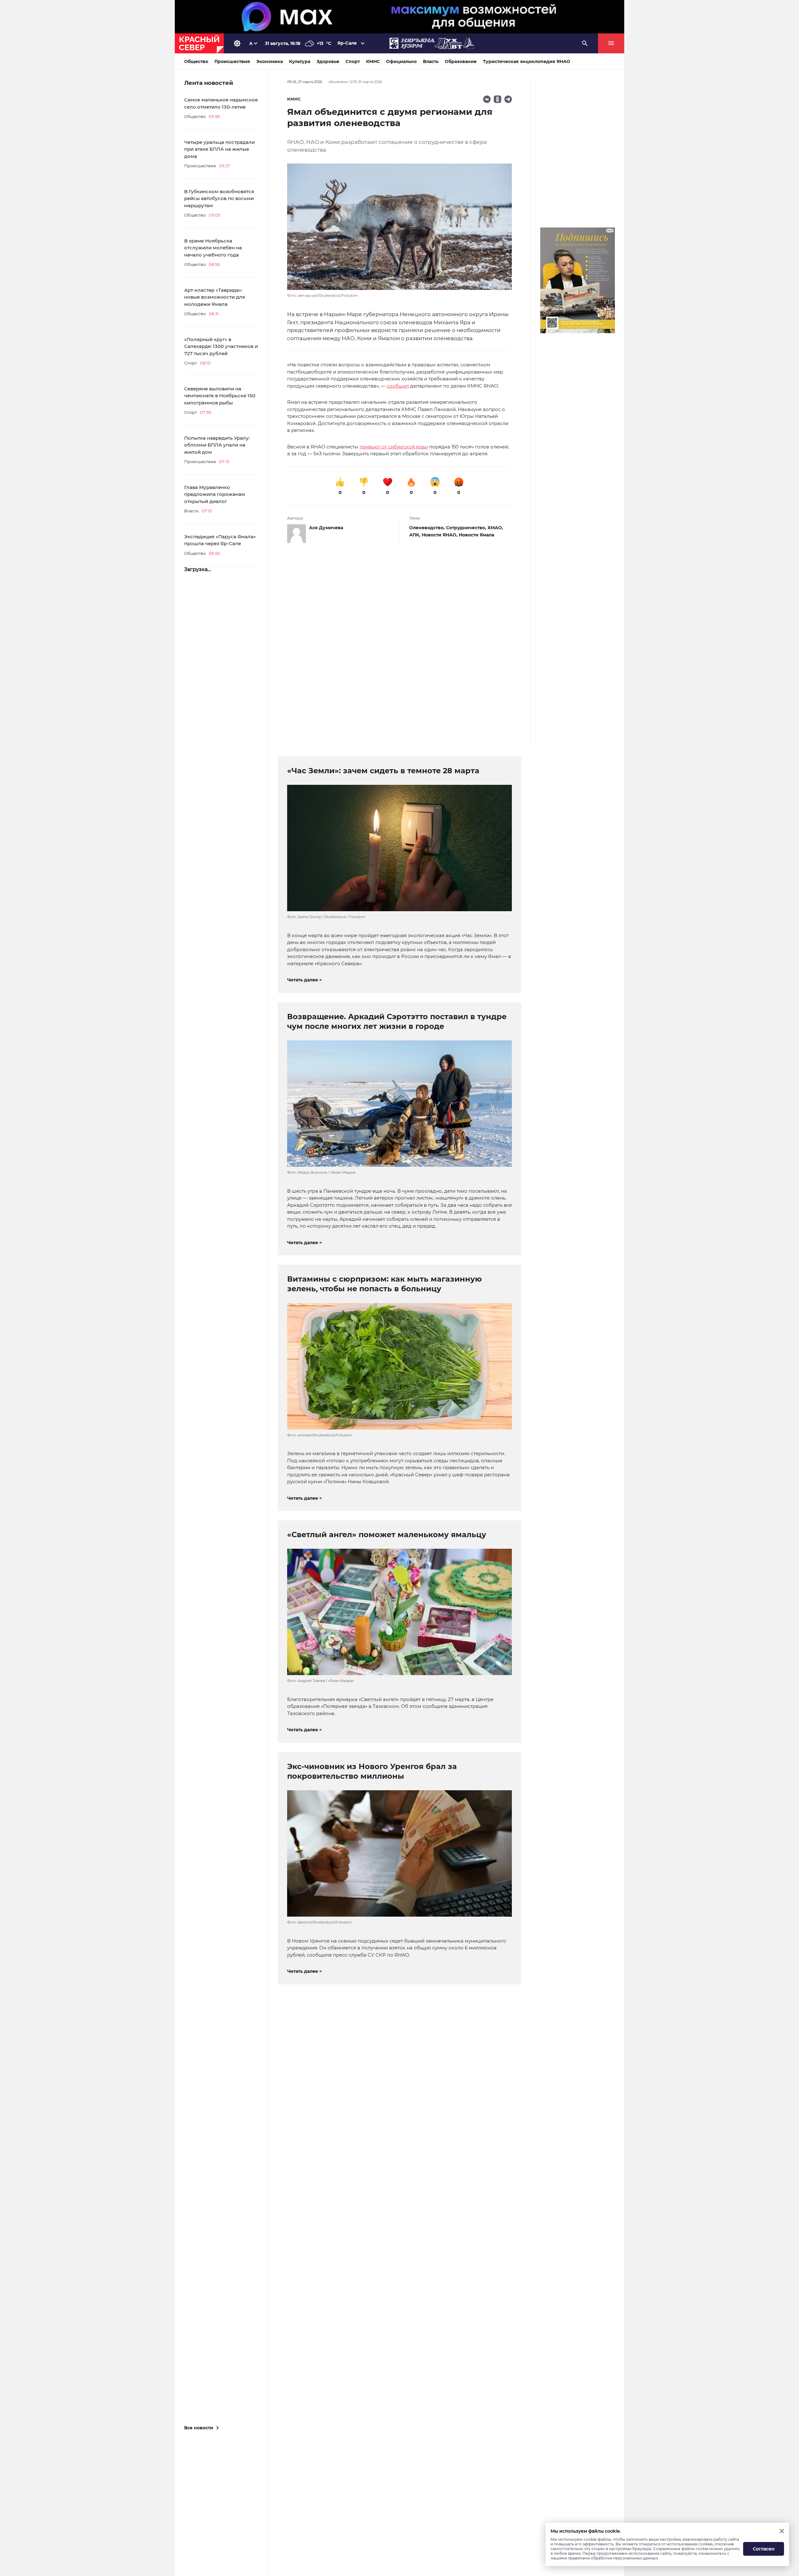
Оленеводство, (428, 528)
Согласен (764, 2549)
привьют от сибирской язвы (394, 447)
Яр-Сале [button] (347, 43)
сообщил (398, 386)
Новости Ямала (476, 535)
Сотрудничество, (467, 528)
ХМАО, (495, 528)
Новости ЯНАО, (440, 535)
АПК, (415, 535)
